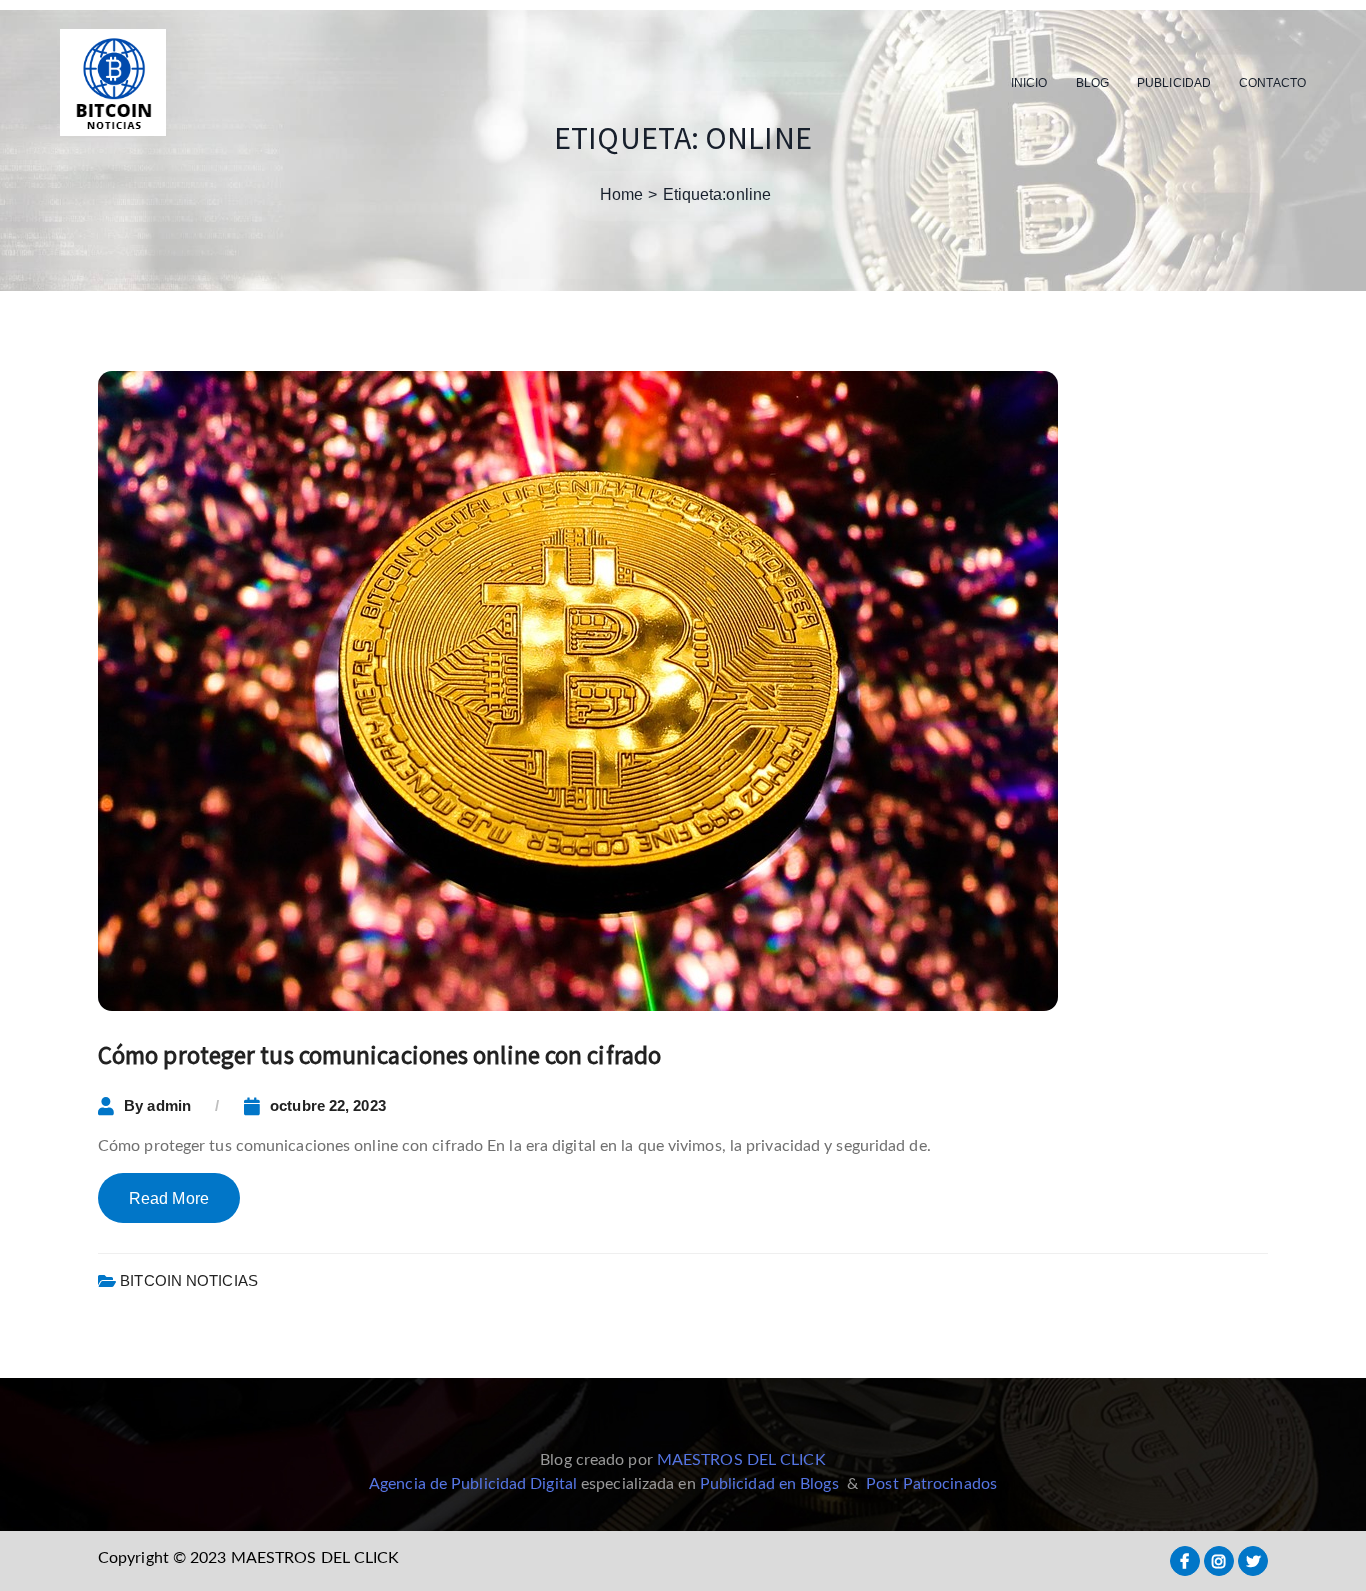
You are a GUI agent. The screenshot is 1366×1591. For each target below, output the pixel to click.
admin (169, 1105)
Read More (169, 1198)
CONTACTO (1272, 83)
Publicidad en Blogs (769, 1484)
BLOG (1092, 83)
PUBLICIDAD (1174, 83)
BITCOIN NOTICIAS (189, 1280)
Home (621, 194)
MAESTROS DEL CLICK (741, 1460)
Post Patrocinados (931, 1484)
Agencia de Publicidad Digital (473, 1484)
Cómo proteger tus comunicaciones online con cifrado (379, 1055)
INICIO (1029, 83)
